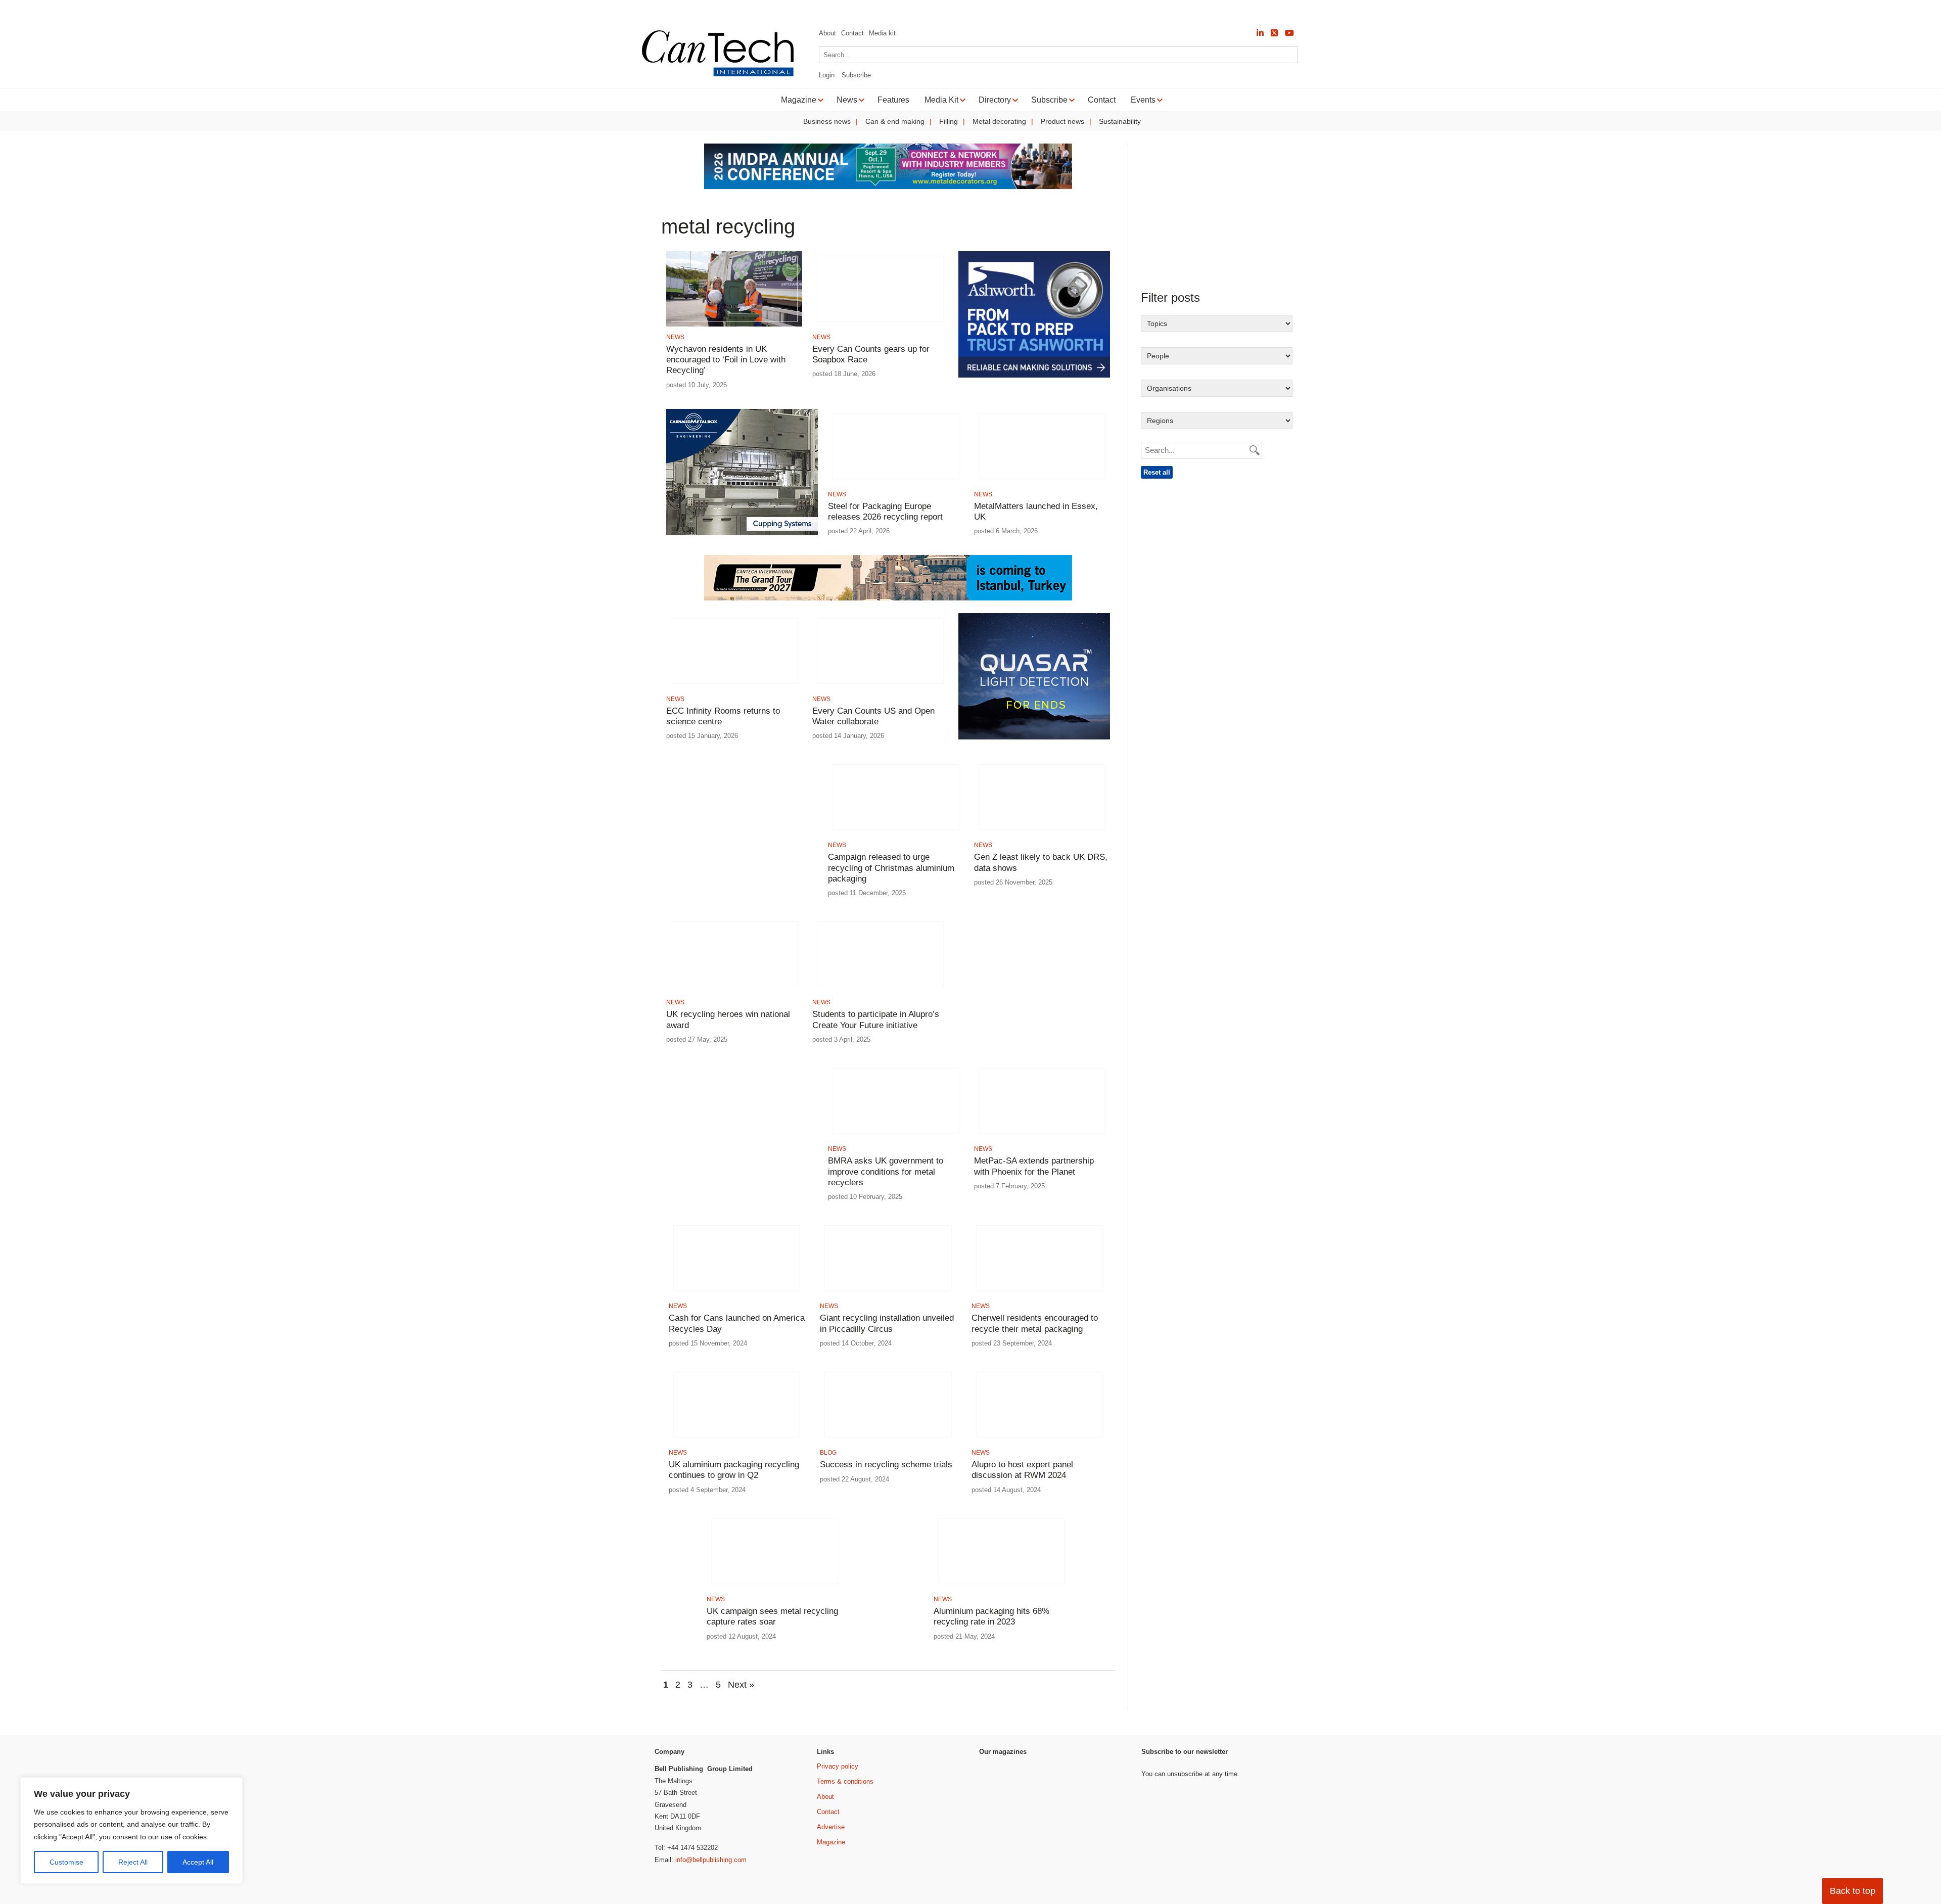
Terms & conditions (845, 1781)
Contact (852, 33)
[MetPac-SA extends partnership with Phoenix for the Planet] (1042, 1136)
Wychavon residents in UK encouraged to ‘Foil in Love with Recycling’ (726, 360)
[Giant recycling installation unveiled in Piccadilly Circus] (888, 1294)
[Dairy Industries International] (1006, 1813)
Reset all (1157, 472)
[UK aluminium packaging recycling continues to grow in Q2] (737, 1440)
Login (827, 75)
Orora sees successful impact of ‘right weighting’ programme (986, 10)
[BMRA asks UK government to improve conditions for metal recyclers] (896, 1136)
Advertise (831, 1827)
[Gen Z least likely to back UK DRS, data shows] (1042, 833)
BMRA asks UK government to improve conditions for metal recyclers (886, 1172)
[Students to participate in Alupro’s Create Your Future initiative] (880, 990)
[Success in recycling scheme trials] (888, 1440)
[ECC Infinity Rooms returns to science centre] (734, 687)
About (827, 33)
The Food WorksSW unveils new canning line (791, 10)
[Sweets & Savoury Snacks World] (1006, 1877)
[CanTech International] (718, 75)
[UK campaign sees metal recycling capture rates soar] (775, 1587)
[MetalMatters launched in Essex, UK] (1042, 482)
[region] (131, 1831)
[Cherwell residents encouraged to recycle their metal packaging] (1039, 1294)
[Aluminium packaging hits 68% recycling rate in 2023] (1002, 1587)
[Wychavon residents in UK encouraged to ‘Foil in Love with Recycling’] (734, 325)
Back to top (1853, 1891)
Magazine (831, 1842)
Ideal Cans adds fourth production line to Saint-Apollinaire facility (358, 10)
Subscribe (856, 75)
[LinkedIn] (1260, 33)
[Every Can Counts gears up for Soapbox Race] (880, 325)
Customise (66, 1862)
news (675, 337)
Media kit (882, 33)
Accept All (198, 1862)
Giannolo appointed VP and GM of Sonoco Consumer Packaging (590, 10)
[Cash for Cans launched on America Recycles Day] (737, 1294)
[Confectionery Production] (1100, 1780)
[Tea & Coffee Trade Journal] (1100, 1860)
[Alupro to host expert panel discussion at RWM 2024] (1039, 1440)
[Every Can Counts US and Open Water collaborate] (880, 687)
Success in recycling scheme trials (886, 1465)
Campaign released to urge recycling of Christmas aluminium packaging (891, 868)
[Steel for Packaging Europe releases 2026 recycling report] (896, 482)
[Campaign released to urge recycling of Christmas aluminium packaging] (896, 833)
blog (828, 1453)
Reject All (133, 1862)
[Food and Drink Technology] (1100, 1820)
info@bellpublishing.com (711, 1860)
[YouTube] (1289, 33)
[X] (1274, 33)
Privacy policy (838, 1766)
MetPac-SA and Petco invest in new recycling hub (151, 10)
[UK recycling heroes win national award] (734, 990)
